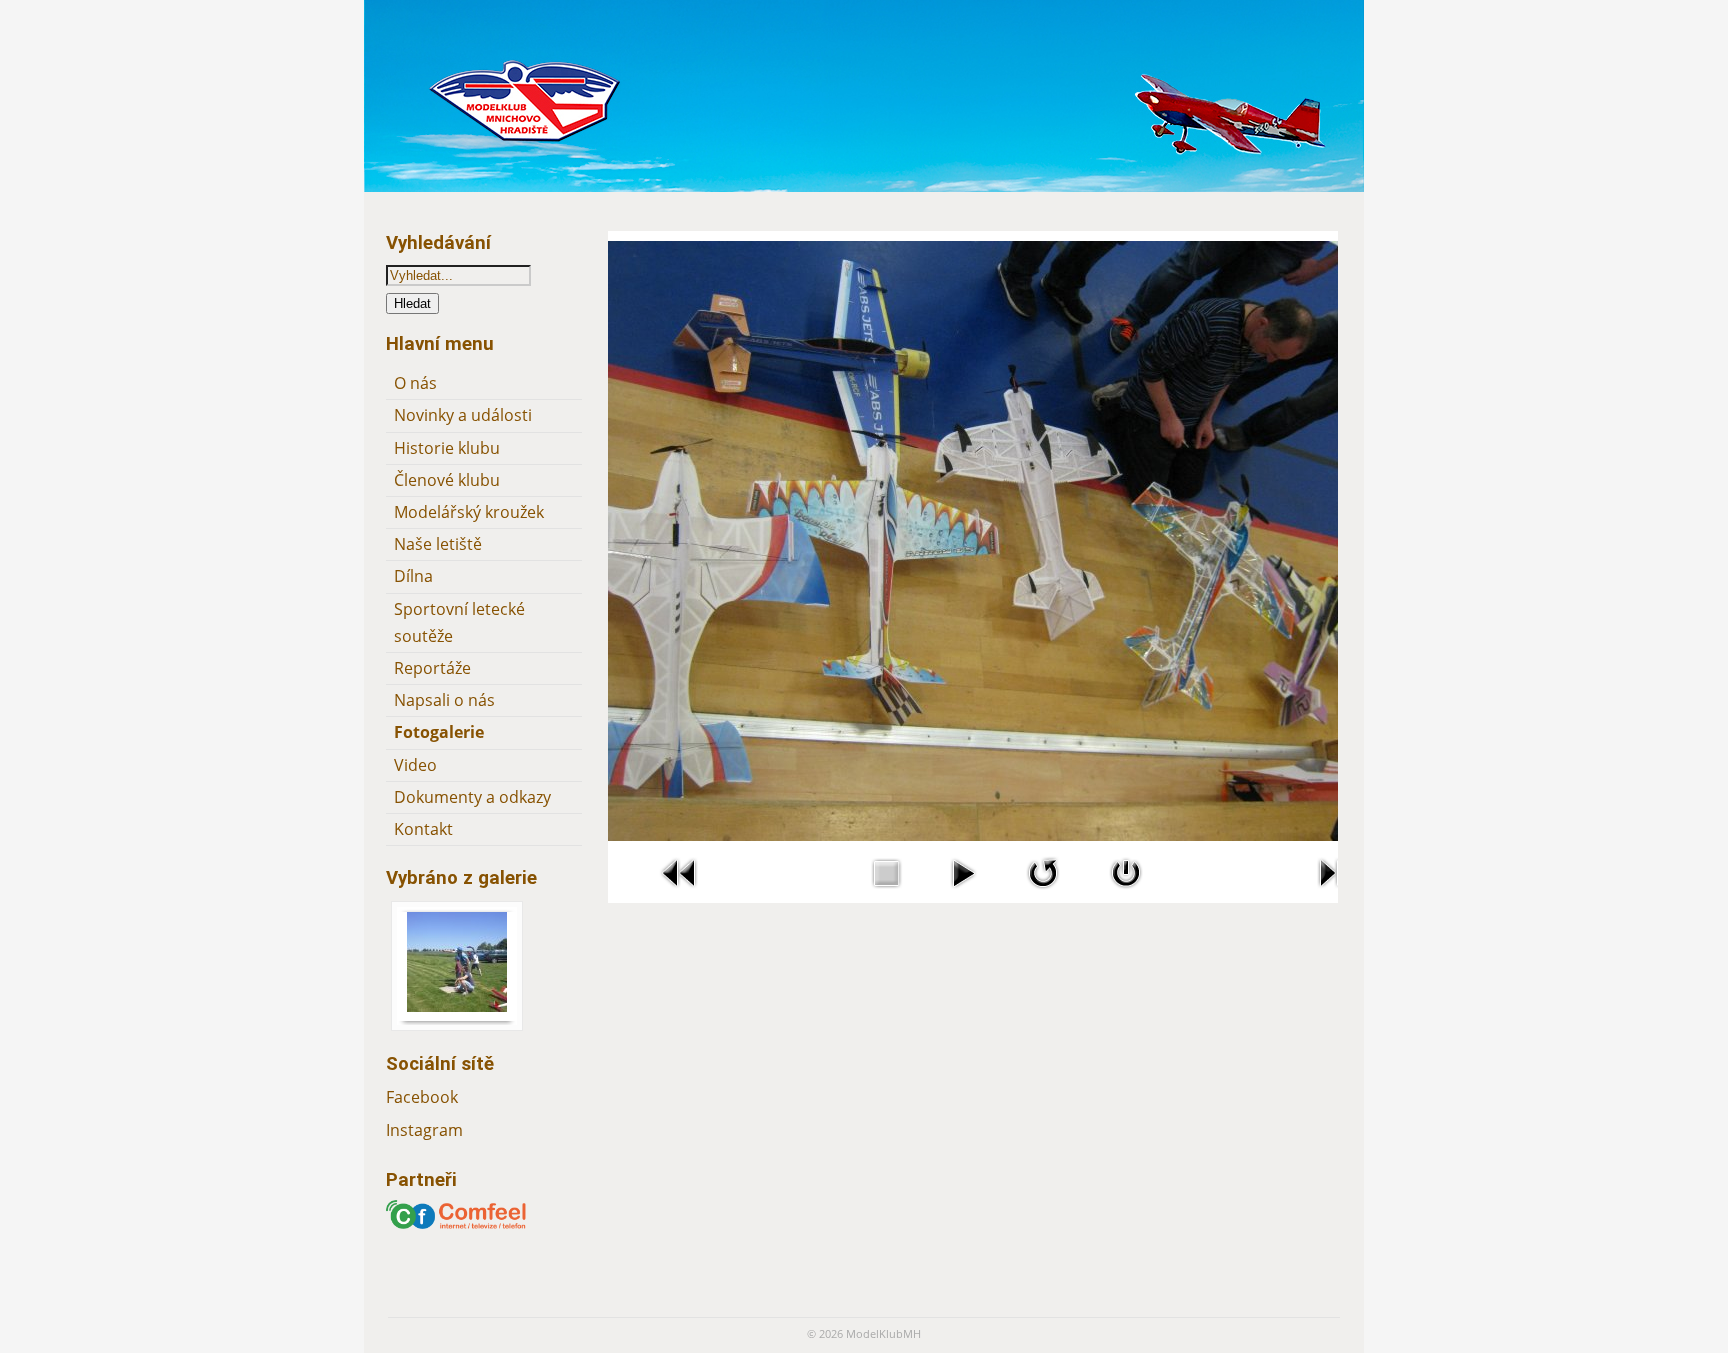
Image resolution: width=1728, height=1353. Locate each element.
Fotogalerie (439, 732)
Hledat (412, 303)
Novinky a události (463, 415)
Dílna (413, 576)
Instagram (424, 1130)
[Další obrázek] (1336, 892)
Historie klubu (447, 448)
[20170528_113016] (457, 1006)
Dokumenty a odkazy (472, 797)
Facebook (422, 1097)
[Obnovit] (1043, 892)
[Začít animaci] (963, 892)
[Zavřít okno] (1126, 892)
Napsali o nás (444, 700)
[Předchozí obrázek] (680, 892)
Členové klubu (447, 480)
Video (415, 765)
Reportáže (432, 668)
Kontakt (423, 829)
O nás (415, 383)
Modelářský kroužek (469, 512)
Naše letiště (438, 544)
